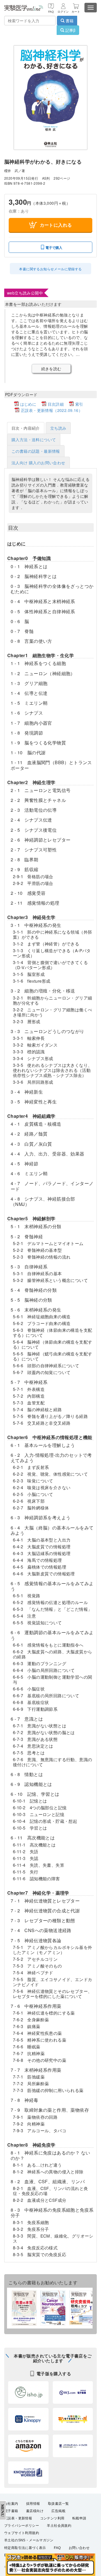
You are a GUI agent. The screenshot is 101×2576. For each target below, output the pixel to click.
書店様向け (35, 2511)
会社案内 (11, 2504)
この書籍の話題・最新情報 (36, 451)
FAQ (57, 2548)
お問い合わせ (79, 2548)
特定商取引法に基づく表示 (25, 2548)
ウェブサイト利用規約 (22, 2533)
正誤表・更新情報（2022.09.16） (52, 410)
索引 (79, 404)
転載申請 (79, 2518)
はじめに (28, 404)
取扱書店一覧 (58, 2504)
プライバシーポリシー (22, 2526)
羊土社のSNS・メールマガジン (29, 2540)
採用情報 (33, 2504)
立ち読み (58, 428)
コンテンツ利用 (52, 2518)
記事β (70, 30)
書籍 (69, 21)
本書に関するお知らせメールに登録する (50, 269)
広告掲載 (58, 2511)
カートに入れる (56, 225)
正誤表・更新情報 (18, 2518)
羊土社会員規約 (59, 2526)
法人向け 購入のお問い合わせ (38, 463)
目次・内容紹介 (26, 428)
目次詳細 (56, 404)
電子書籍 (11, 2511)
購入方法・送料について (34, 440)
